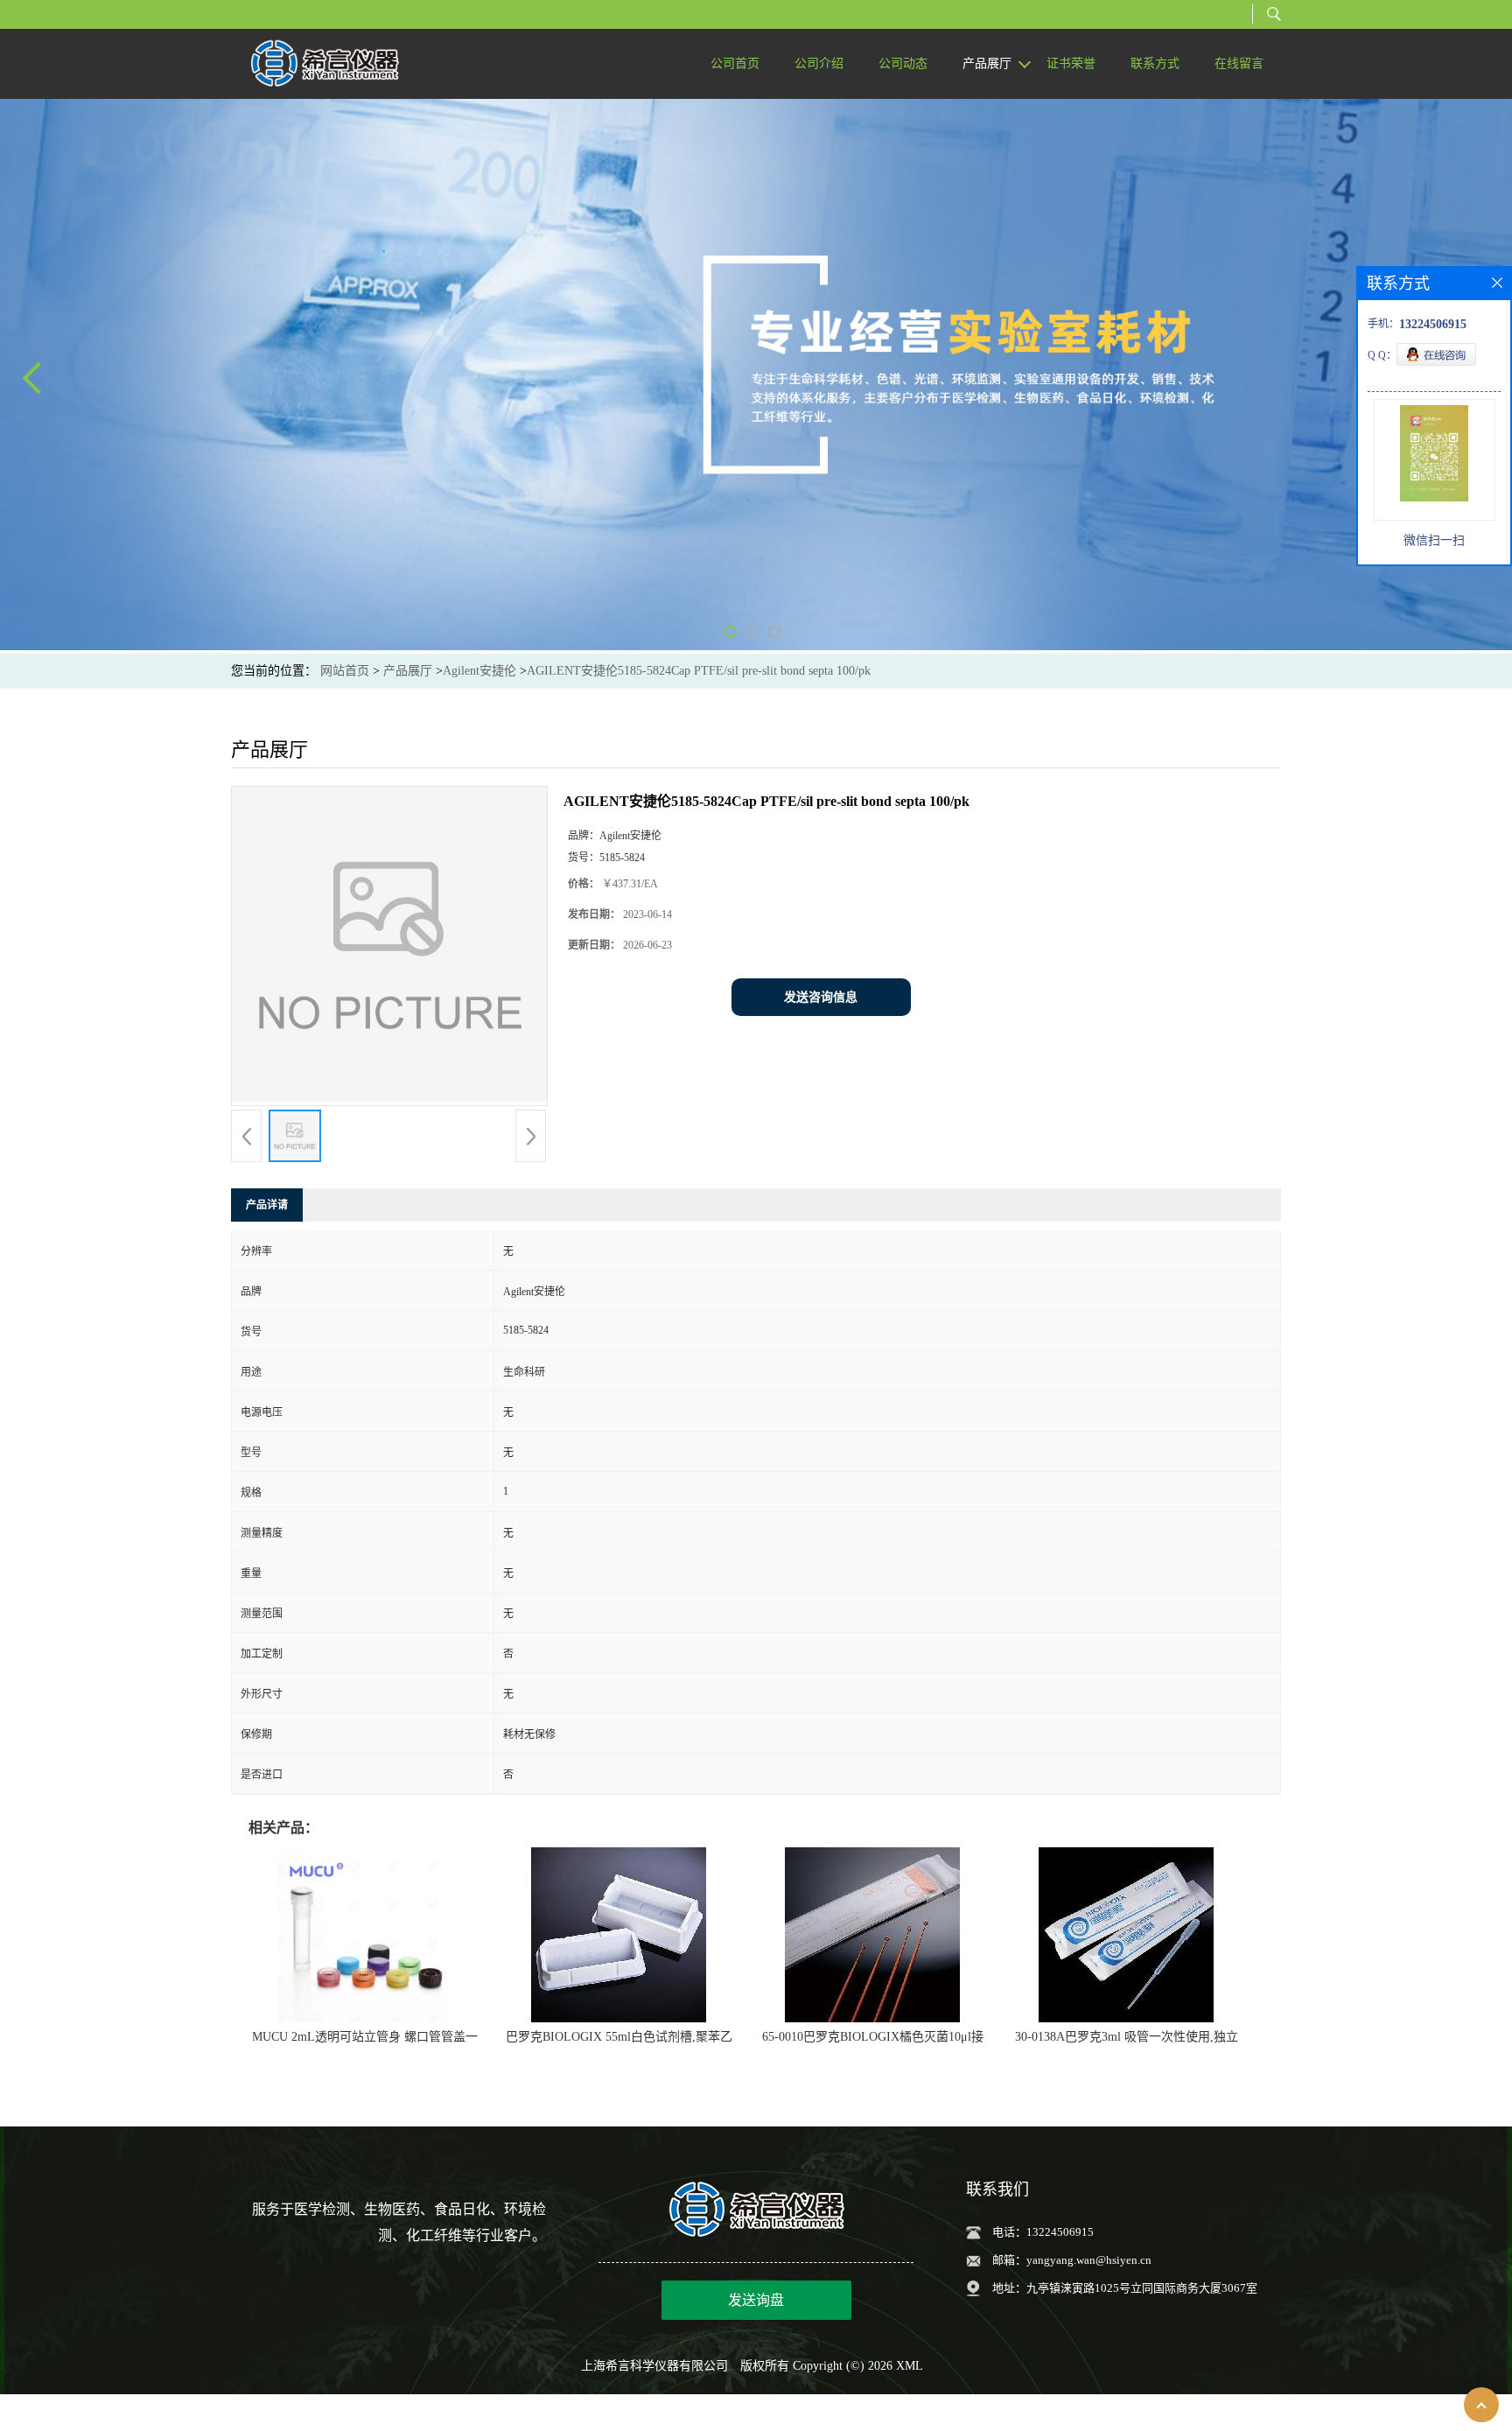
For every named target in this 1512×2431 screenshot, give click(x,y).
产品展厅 (408, 671)
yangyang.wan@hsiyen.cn (1089, 2260)
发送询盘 (756, 2300)
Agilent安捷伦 (479, 671)
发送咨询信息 (821, 997)
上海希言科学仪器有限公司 (654, 2366)
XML (910, 2366)
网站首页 (345, 671)
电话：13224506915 (1043, 2232)
